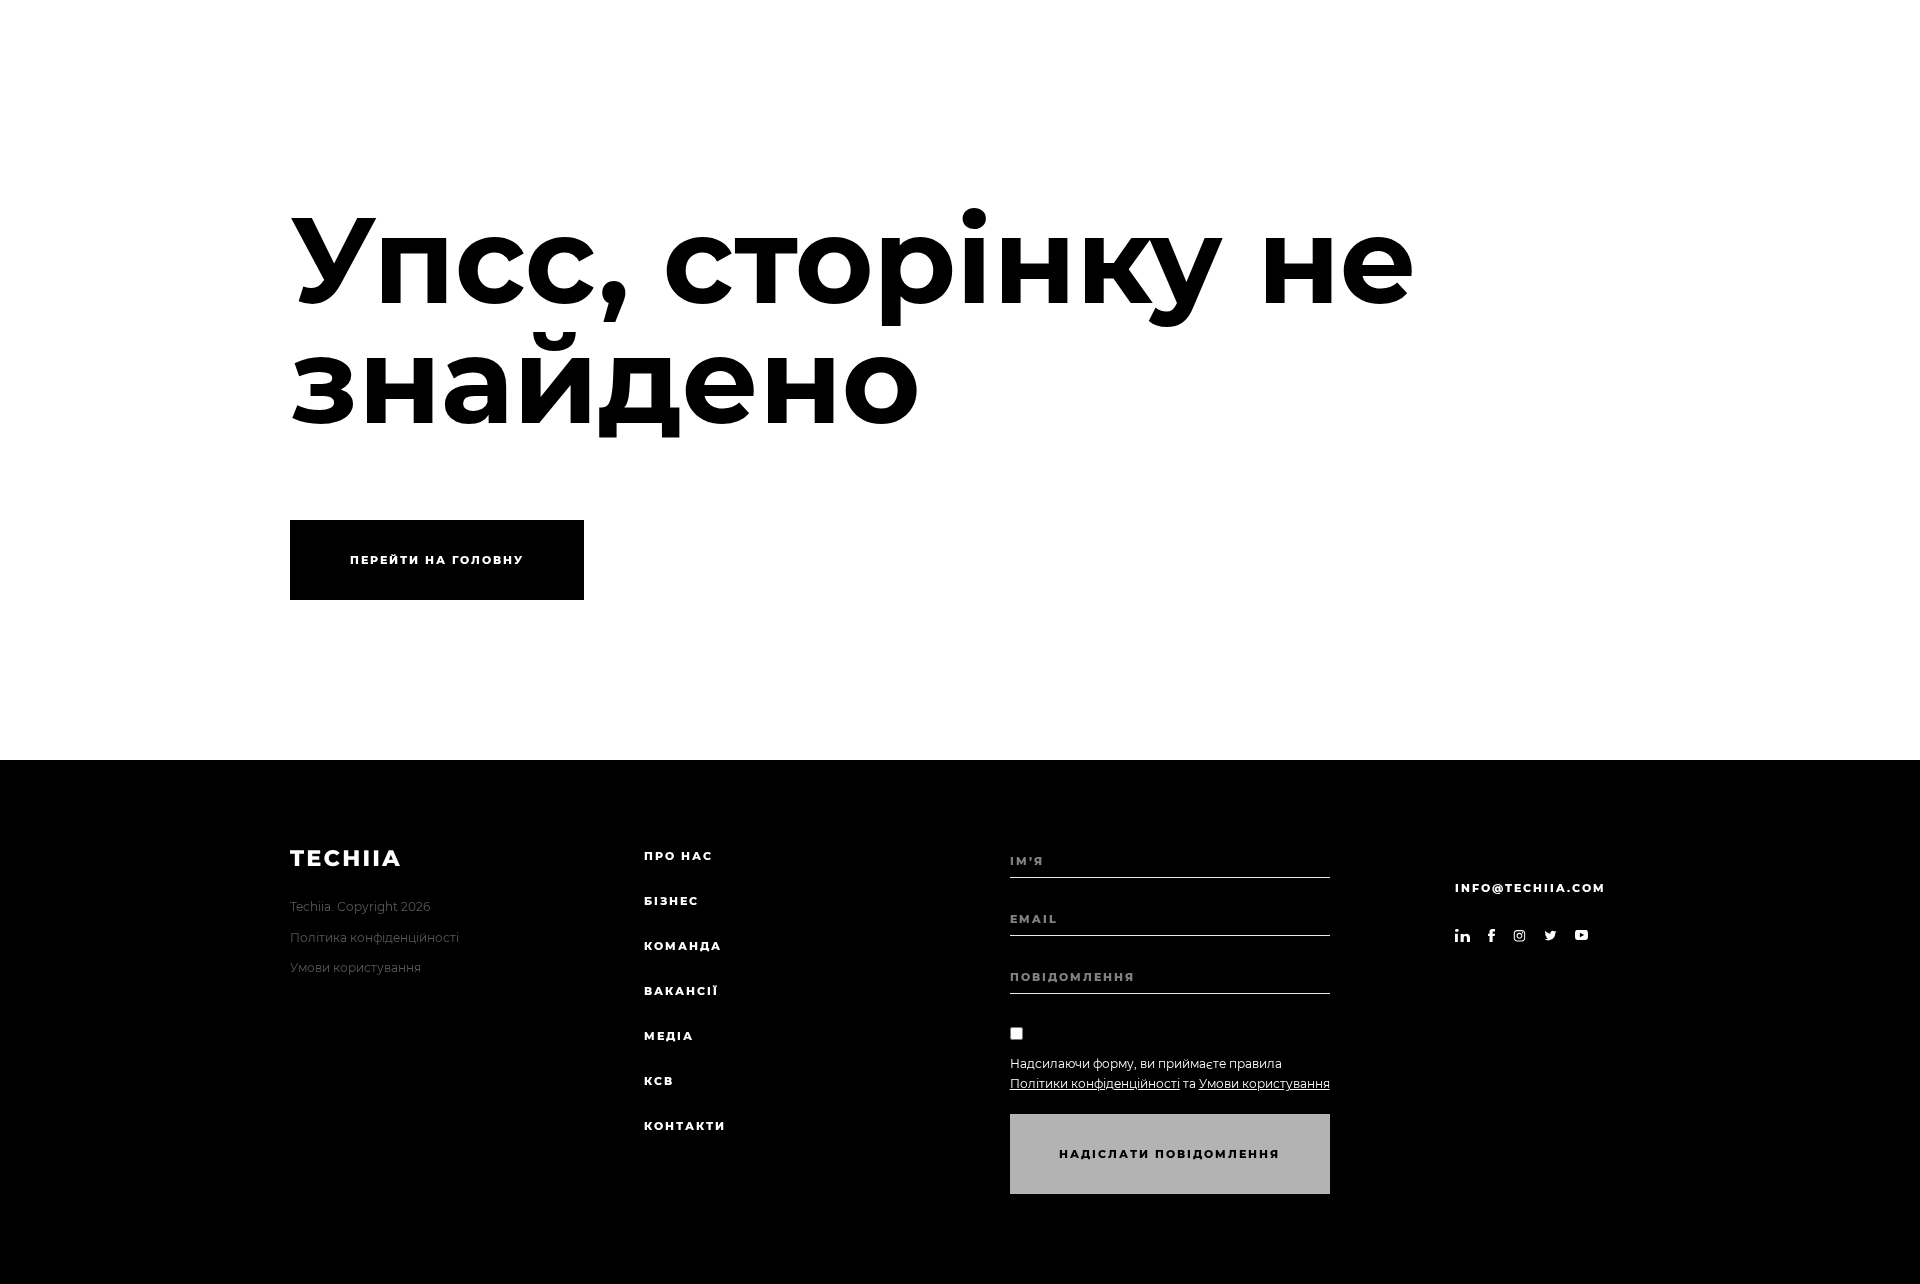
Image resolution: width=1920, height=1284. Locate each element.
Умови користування (355, 967)
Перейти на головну (437, 560)
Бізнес (671, 901)
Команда (683, 946)
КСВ (659, 1081)
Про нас (678, 856)
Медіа (669, 1036)
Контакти (685, 1126)
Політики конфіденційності (1095, 1083)
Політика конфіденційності (374, 937)
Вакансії (681, 991)
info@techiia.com (1530, 888)
